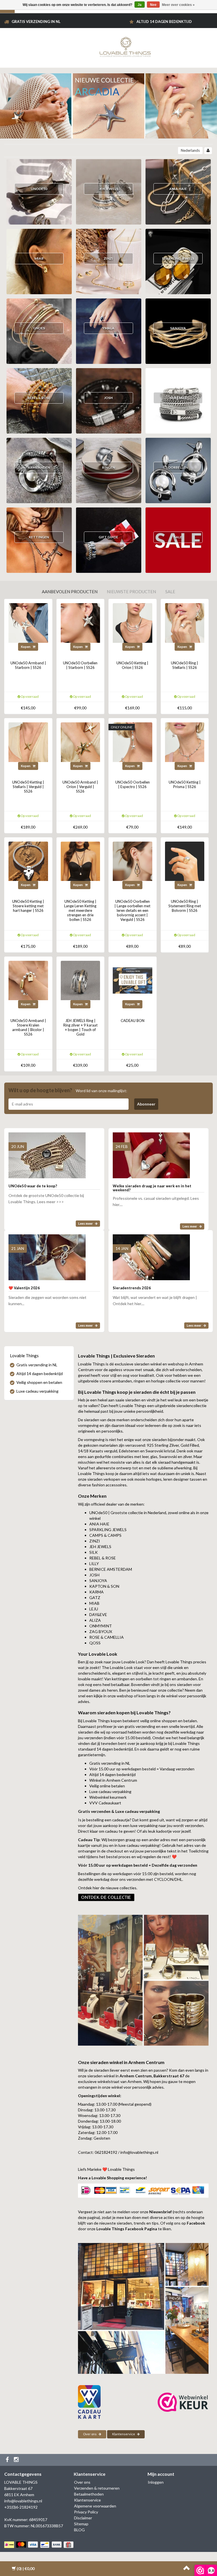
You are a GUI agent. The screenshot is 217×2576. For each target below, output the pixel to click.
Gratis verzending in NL (36, 22)
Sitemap (81, 2524)
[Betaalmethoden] (39, 2545)
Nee (153, 5)
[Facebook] (8, 2460)
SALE (178, 537)
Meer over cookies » (178, 5)
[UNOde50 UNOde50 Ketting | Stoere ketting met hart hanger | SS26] (28, 861)
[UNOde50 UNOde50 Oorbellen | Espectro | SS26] (133, 741)
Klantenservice (124, 2434)
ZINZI (108, 258)
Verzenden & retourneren (97, 2488)
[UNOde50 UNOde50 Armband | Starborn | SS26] (28, 623)
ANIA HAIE (178, 189)
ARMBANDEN (39, 467)
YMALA (108, 328)
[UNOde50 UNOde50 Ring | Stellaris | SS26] (185, 623)
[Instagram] (17, 2460)
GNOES (39, 328)
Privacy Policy (86, 2512)
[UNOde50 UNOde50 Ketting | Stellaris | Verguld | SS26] (28, 741)
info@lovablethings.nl (23, 2501)
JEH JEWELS (108, 189)
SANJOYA (178, 328)
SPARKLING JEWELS (178, 258)
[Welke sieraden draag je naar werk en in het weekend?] (151, 1153)
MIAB (39, 258)
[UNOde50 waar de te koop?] (47, 1153)
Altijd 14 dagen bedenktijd (164, 22)
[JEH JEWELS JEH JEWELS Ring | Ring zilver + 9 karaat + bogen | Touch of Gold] (81, 980)
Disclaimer (83, 2518)
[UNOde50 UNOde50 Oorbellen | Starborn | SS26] (81, 623)
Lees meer (86, 1223)
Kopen (26, 647)
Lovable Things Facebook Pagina (127, 2229)
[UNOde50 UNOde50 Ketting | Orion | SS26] (133, 623)
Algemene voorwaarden (95, 2506)
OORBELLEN (178, 467)
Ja (140, 5)
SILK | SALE (178, 398)
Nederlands (190, 150)
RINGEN (108, 467)
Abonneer (146, 1104)
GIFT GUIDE (108, 537)
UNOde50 (39, 189)
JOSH (108, 398)
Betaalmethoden (89, 2494)
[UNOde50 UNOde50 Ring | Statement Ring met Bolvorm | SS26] (185, 861)
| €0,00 (26, 2568)
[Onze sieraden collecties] (106, 1897)
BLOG (79, 2530)
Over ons (90, 2434)
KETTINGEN (39, 537)
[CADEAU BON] (133, 980)
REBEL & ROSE (39, 398)
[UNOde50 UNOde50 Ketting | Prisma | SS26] (185, 741)
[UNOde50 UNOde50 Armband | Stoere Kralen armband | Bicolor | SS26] (28, 980)
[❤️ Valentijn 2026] (47, 1255)
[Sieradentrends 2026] (151, 1255)
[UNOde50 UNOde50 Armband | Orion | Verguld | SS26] (81, 741)
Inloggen (156, 2482)
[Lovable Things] (125, 46)
